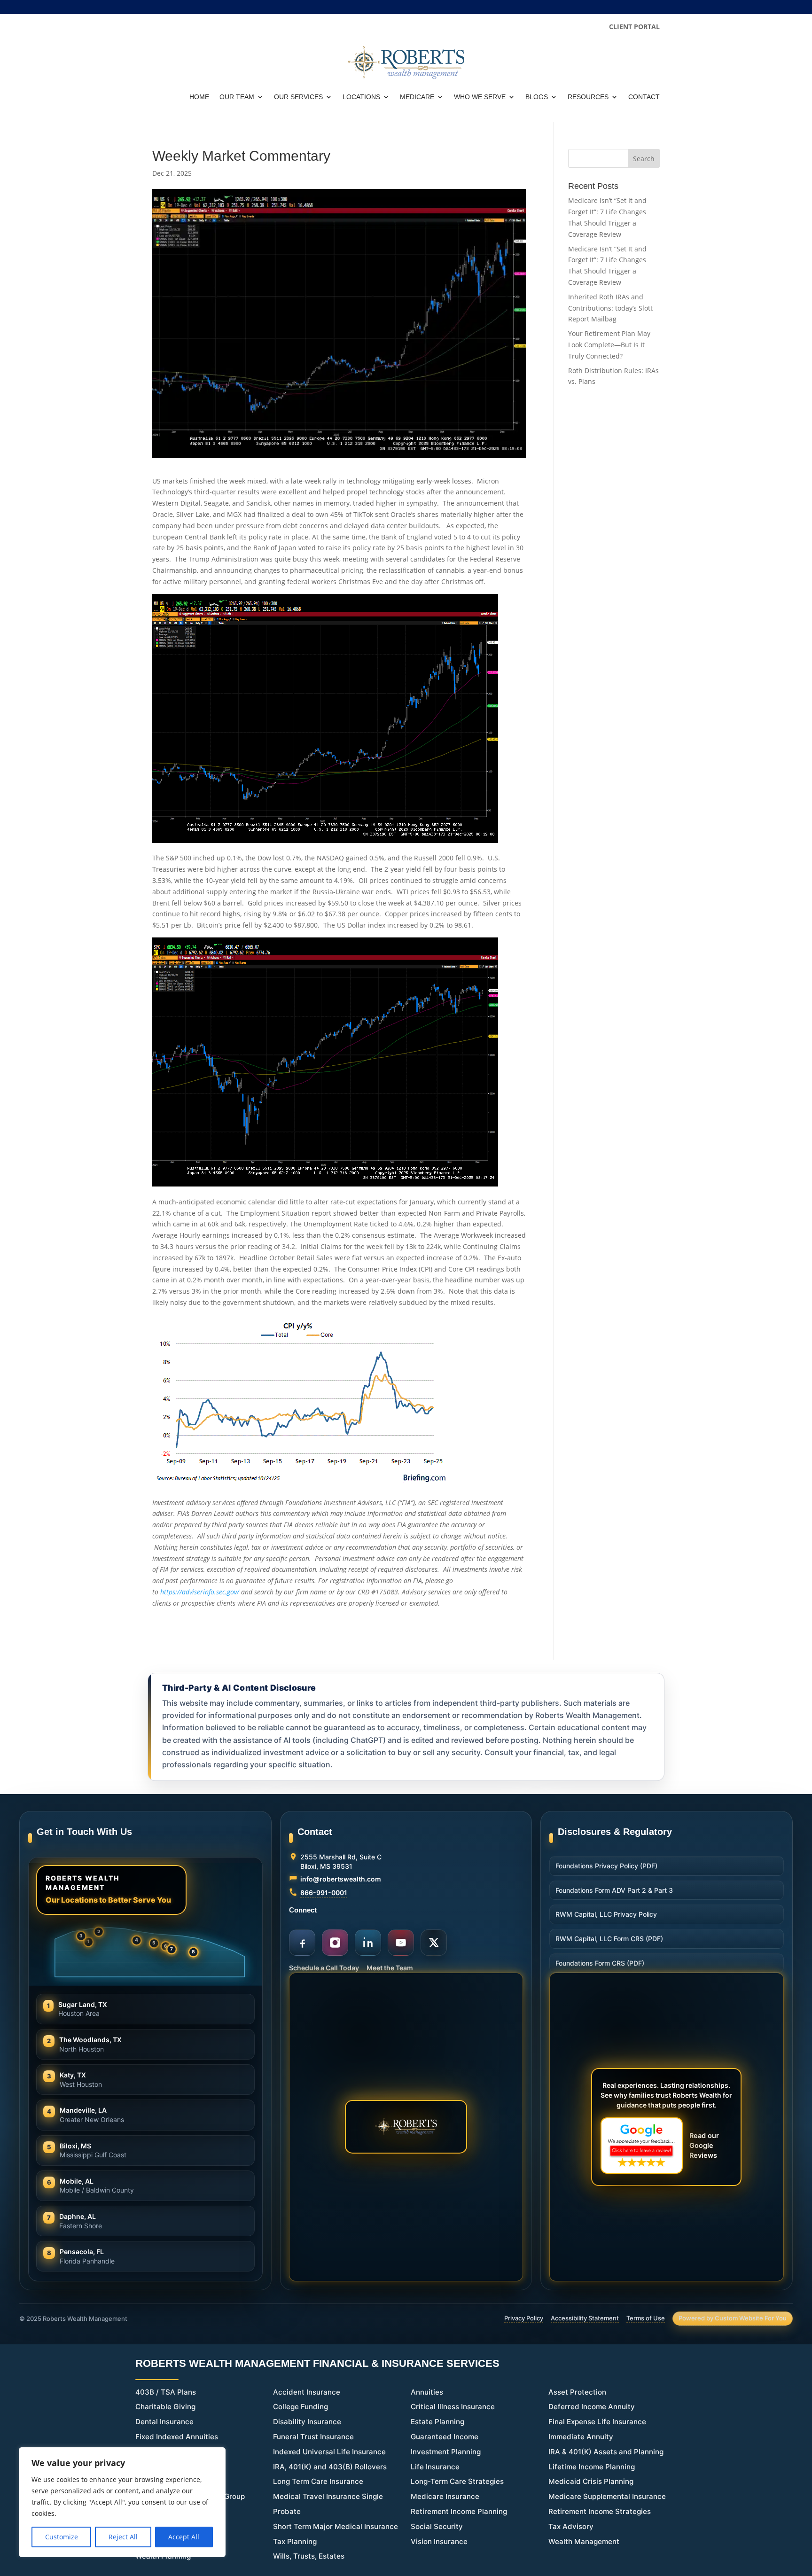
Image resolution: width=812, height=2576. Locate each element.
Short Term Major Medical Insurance (336, 2526)
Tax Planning (295, 2541)
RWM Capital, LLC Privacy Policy (606, 1914)
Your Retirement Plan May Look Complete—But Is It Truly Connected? (609, 345)
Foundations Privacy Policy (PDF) (606, 1866)
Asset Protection (577, 2392)
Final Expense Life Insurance (597, 2422)
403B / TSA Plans (166, 2392)
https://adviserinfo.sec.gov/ (200, 1592)
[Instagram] (335, 1943)
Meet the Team (390, 1968)
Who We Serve (480, 97)
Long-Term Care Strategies (457, 2481)
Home (199, 97)
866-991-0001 (324, 1893)
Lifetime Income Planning (592, 2467)
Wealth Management (584, 2541)
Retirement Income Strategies (600, 2511)
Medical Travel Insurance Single (328, 2496)
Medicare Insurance (445, 2496)
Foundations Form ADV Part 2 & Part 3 (614, 1890)
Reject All (123, 2537)
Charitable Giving (165, 2407)
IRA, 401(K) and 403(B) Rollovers (330, 2467)
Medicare (417, 97)
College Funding (301, 2407)
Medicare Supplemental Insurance (607, 2496)
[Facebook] (302, 1943)
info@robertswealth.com (341, 1879)
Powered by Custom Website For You (733, 2318)
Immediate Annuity (581, 2437)
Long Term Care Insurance (318, 2481)
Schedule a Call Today (324, 1968)
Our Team (237, 97)
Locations (361, 97)
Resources (588, 97)
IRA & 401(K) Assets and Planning (606, 2452)
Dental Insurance (164, 2422)
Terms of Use (646, 2318)
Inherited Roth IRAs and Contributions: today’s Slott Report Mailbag (610, 308)
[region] (122, 2502)
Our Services (298, 97)
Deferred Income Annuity (592, 2407)
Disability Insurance (307, 2422)
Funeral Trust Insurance (313, 2437)
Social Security (437, 2526)
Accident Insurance (307, 2392)
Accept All (184, 2537)
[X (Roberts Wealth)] (434, 1943)
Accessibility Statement (585, 2318)
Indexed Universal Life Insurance (329, 2452)
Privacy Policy (524, 2318)
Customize (62, 2537)
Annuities (427, 2392)
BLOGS (537, 97)
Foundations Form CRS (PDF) (600, 1963)
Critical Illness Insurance (453, 2407)
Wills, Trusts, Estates (309, 2556)
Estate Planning (437, 2422)
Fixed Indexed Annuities (177, 2437)
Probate (287, 2511)
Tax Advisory (571, 2526)
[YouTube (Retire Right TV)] (401, 1943)
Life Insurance (435, 2467)
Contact (644, 97)
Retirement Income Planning (459, 2511)
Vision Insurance (439, 2541)
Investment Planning (446, 2452)
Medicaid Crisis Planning (591, 2481)
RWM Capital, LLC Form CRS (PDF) (609, 1939)
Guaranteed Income (445, 2437)
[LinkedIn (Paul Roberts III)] (368, 1943)
